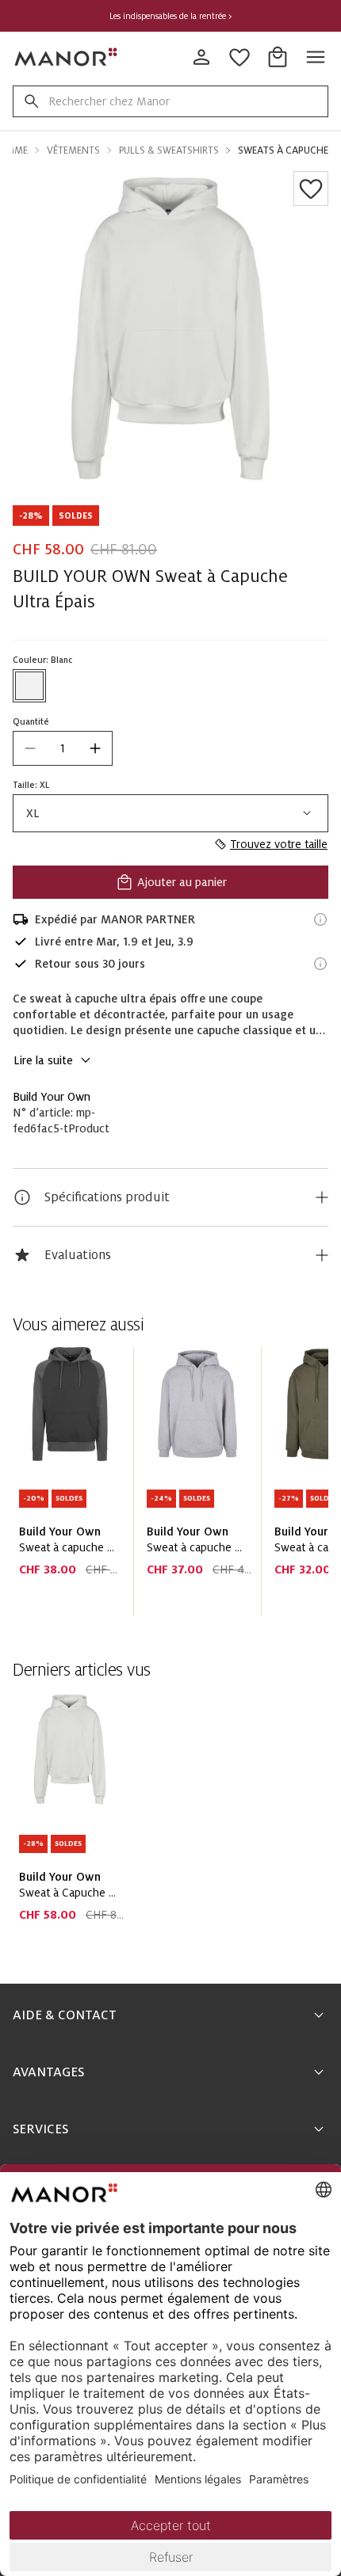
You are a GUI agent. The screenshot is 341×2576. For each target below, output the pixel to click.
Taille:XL (31, 785)
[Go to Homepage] (67, 57)
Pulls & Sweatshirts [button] (169, 150)
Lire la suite (43, 1060)
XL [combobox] (33, 813)
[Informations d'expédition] (320, 919)
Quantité (31, 721)
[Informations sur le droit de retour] (320, 964)
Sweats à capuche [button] (283, 150)
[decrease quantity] (30, 748)
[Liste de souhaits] (311, 188)
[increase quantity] (95, 748)
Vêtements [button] (73, 150)
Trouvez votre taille (279, 844)
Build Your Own (52, 1097)
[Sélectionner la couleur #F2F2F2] (29, 686)
